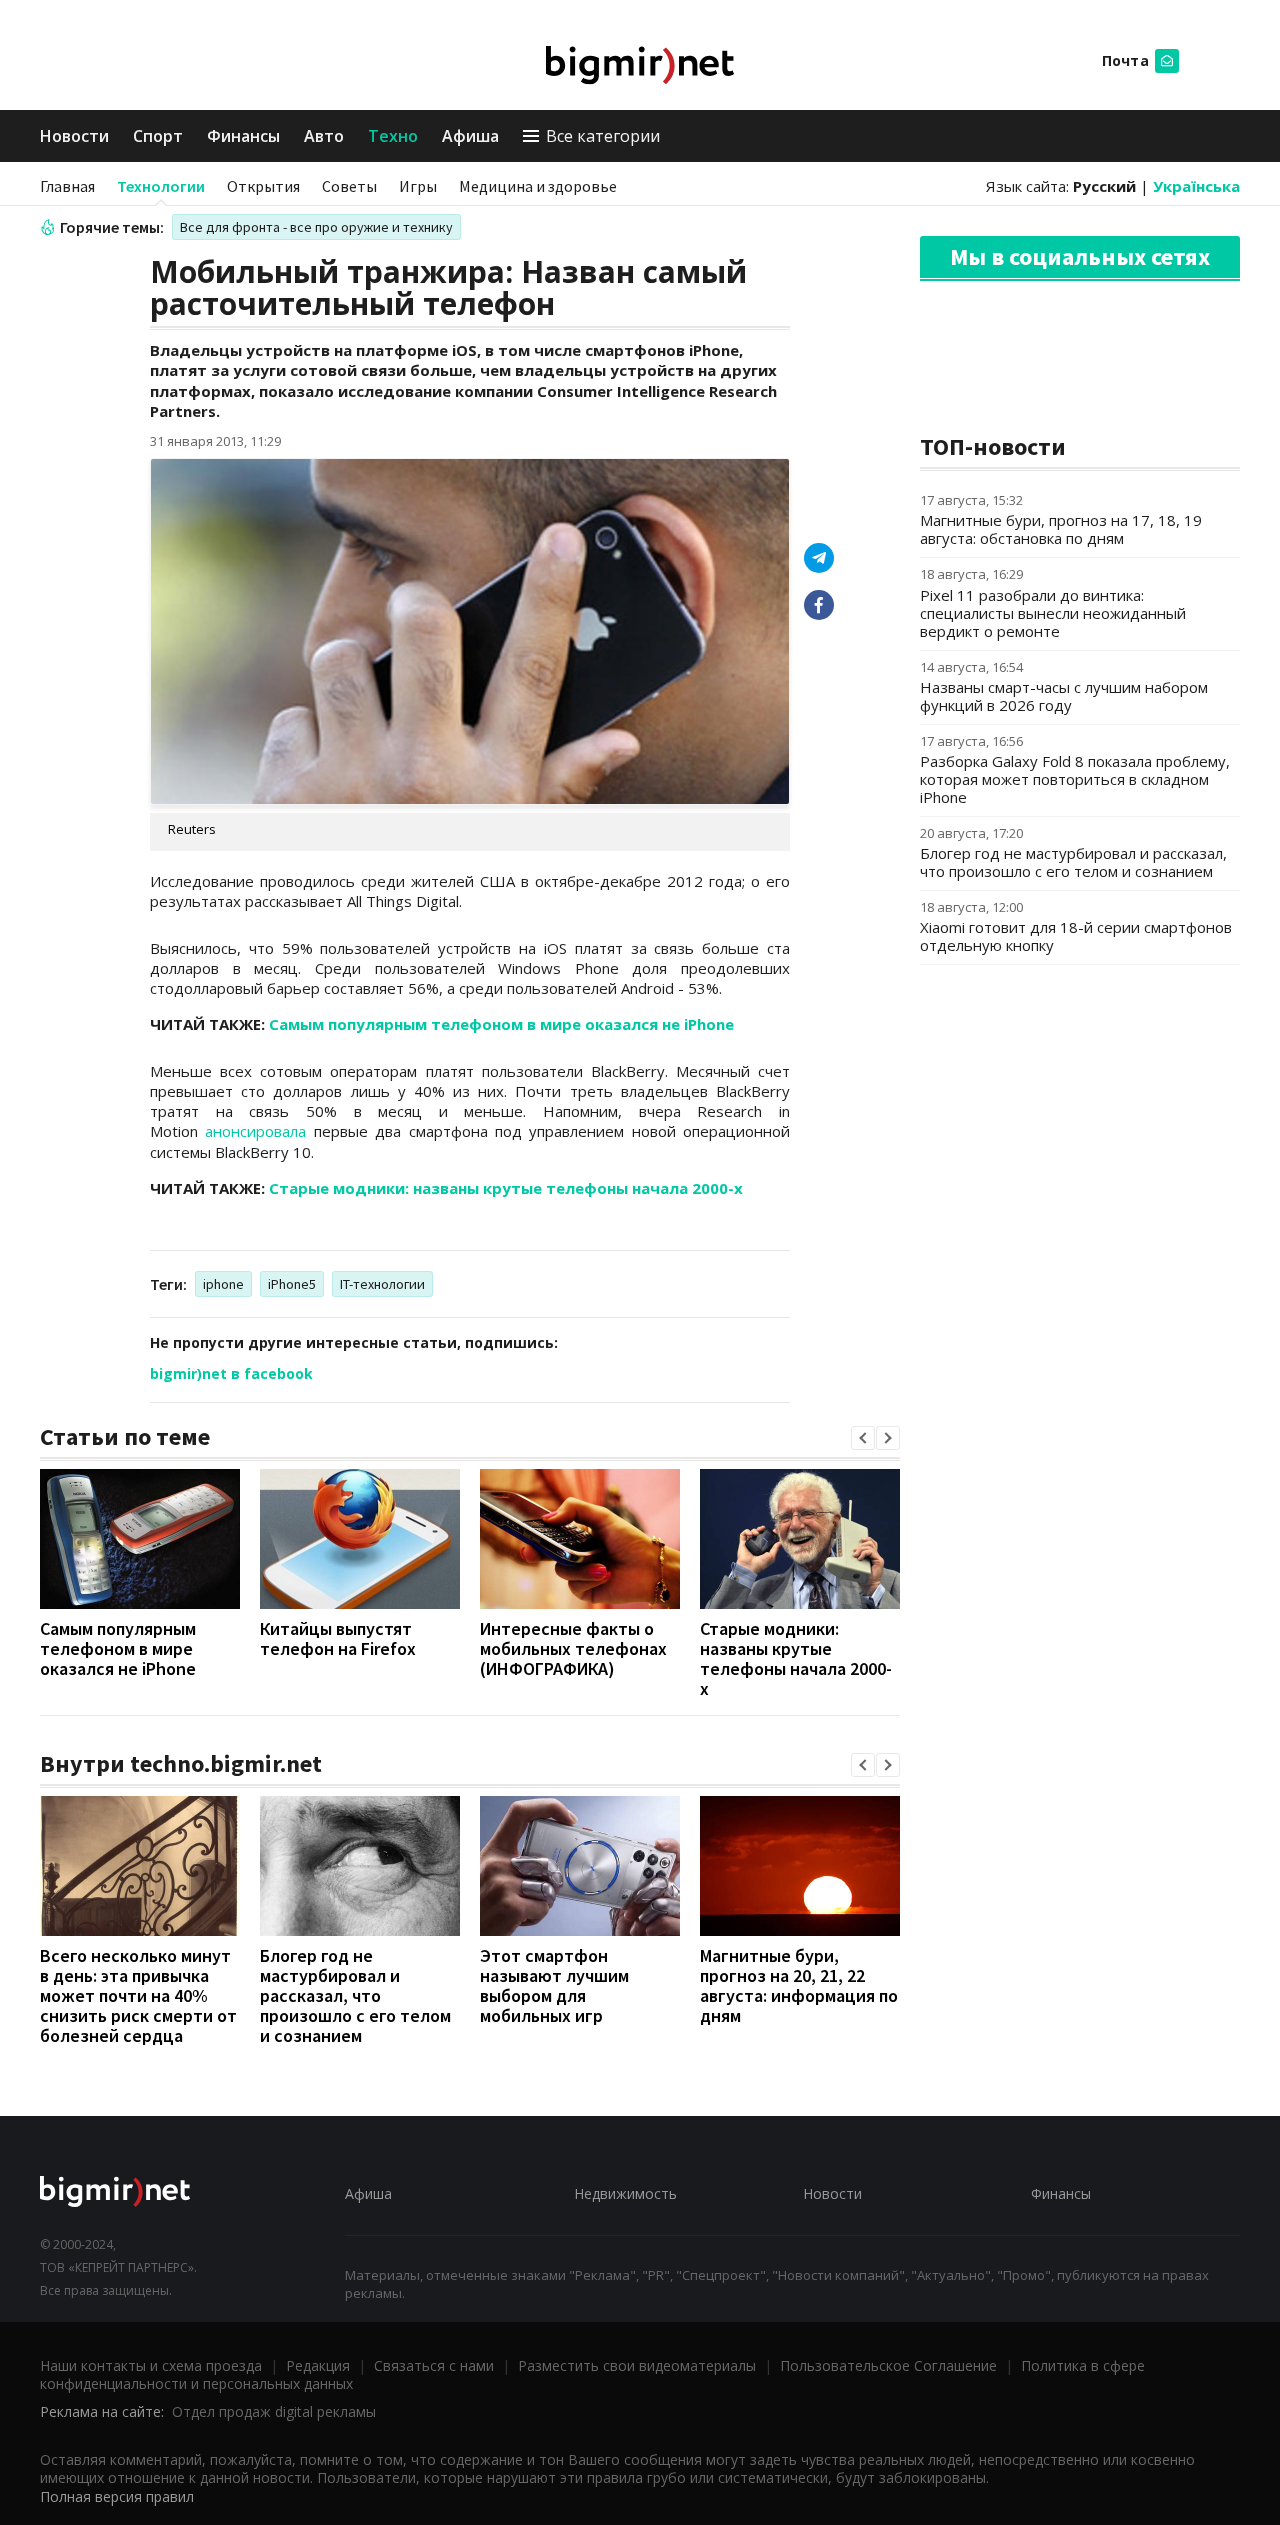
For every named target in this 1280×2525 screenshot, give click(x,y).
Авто (324, 136)
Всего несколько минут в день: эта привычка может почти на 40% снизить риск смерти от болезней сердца (138, 1995)
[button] (863, 1438)
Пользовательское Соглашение (888, 2365)
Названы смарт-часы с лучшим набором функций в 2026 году (1064, 696)
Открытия (263, 186)
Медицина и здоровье (538, 186)
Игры (418, 186)
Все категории (603, 136)
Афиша (470, 136)
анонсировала (255, 1131)
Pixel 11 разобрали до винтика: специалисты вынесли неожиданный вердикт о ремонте (1053, 613)
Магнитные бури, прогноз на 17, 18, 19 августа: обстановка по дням (1061, 529)
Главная (67, 186)
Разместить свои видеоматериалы (637, 2365)
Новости (74, 136)
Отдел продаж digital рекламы (274, 2411)
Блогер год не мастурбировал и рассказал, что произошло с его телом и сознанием (355, 1995)
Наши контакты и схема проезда (151, 2365)
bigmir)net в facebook (231, 1373)
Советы (349, 186)
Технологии (161, 186)
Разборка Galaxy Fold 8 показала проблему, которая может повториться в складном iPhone (1075, 779)
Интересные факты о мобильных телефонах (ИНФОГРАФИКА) (573, 1648)
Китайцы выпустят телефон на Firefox (338, 1638)
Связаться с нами (434, 2365)
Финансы (243, 136)
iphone (223, 1284)
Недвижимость (625, 2193)
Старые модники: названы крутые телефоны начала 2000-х (506, 1188)
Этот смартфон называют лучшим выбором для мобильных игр (554, 1985)
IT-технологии (382, 1284)
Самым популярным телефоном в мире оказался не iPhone (501, 1024)
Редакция (318, 2365)
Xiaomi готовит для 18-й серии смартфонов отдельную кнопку (1076, 936)
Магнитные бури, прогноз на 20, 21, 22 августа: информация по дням (799, 1985)
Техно (393, 136)
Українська (1196, 186)
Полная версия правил (117, 2496)
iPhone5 (292, 1284)
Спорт (158, 136)
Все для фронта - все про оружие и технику (316, 227)
